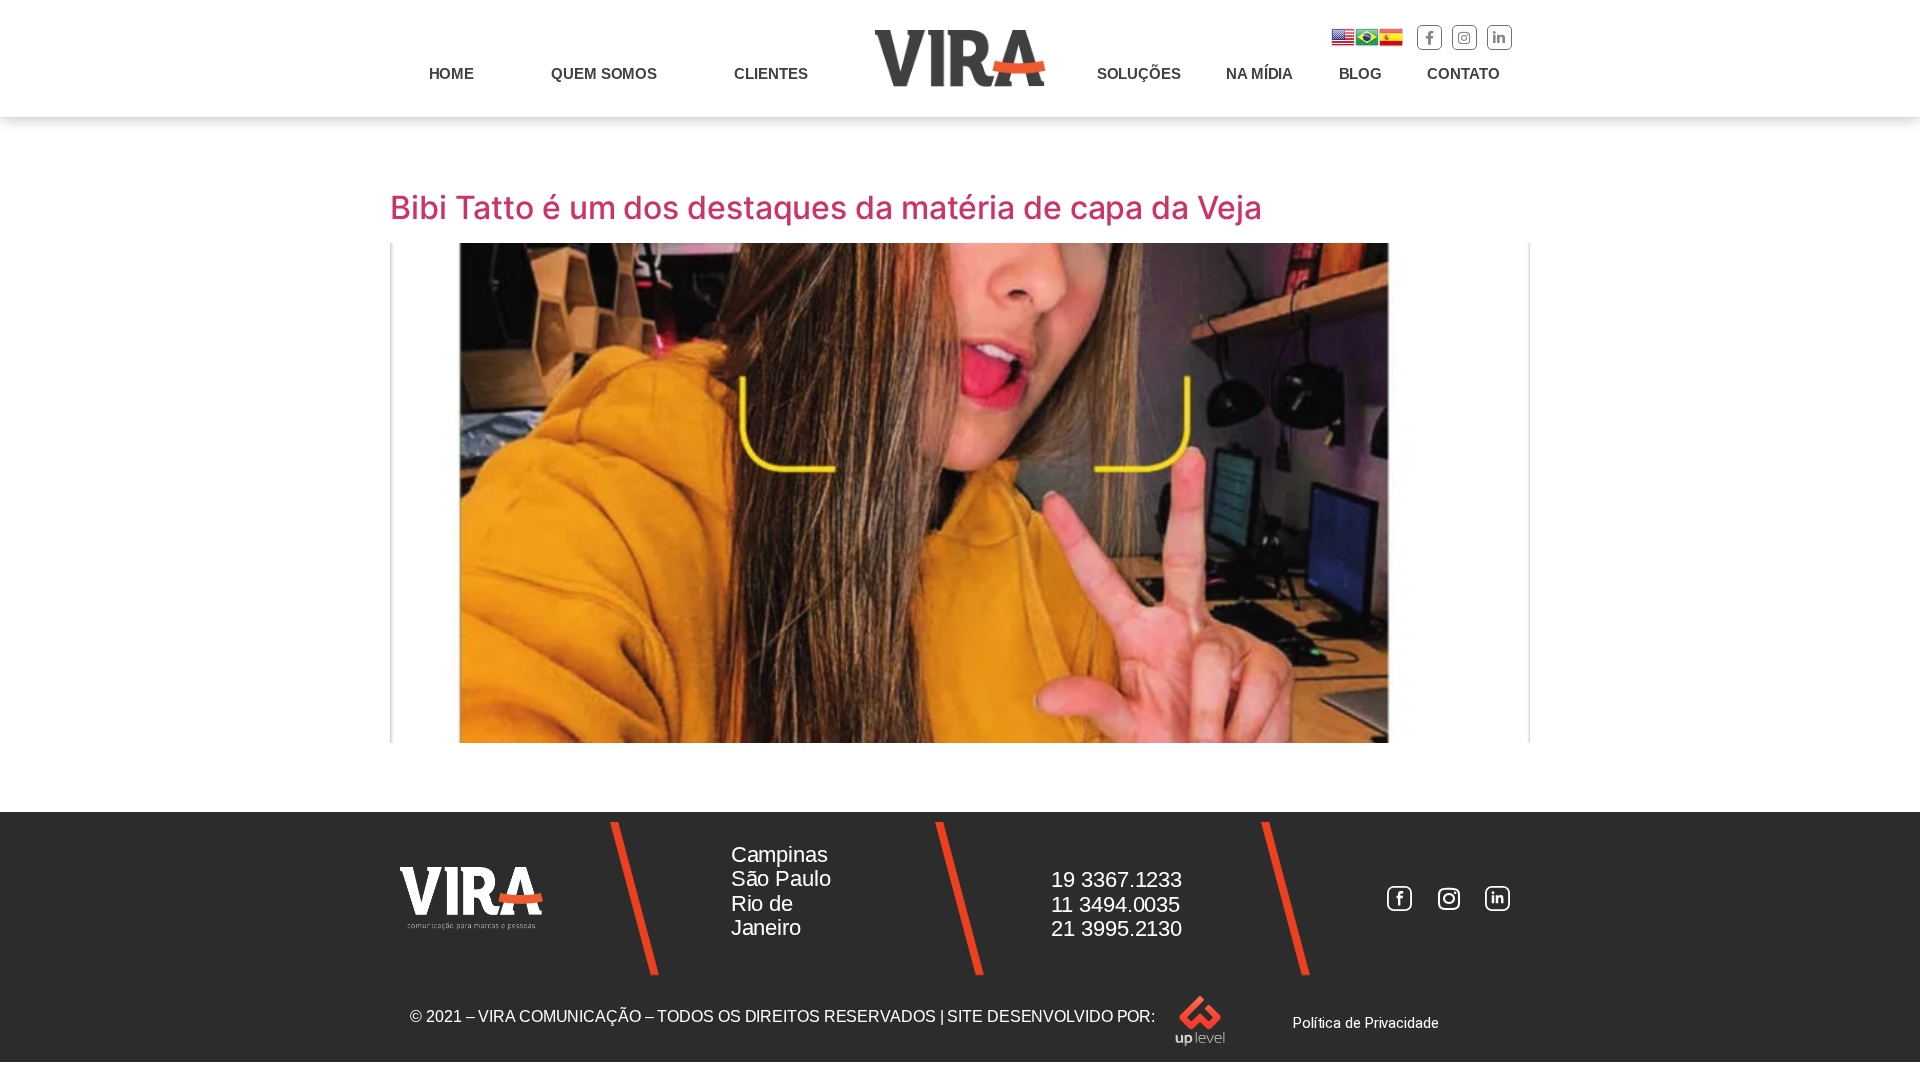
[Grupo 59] (1498, 899)
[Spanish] (1391, 43)
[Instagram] (1464, 37)
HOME (452, 73)
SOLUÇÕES (1139, 73)
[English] (1343, 43)
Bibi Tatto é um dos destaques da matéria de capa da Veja (825, 207)
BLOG (1361, 73)
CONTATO (1463, 73)
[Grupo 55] (1399, 899)
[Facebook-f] (1429, 37)
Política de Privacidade (1366, 1023)
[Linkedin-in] (1499, 37)
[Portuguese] (1367, 43)
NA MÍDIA (1259, 73)
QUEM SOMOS (604, 73)
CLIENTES (770, 73)
